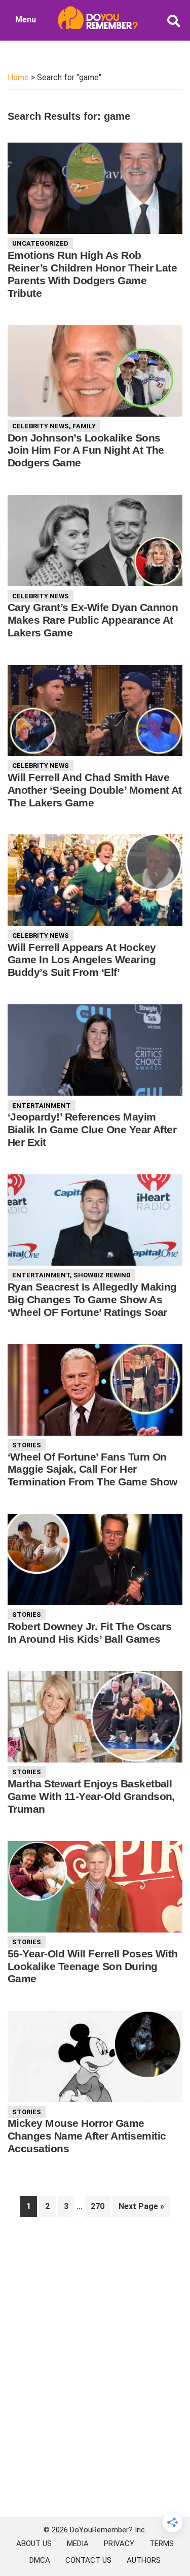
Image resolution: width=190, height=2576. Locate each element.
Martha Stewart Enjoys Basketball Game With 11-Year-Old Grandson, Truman (91, 1796)
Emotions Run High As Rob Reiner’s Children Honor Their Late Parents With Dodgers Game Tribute (92, 274)
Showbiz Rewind (102, 1275)
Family (84, 426)
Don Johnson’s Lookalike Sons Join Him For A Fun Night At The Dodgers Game (86, 450)
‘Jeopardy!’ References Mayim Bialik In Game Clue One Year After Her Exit (92, 1129)
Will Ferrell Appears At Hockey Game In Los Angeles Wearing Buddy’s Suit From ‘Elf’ (82, 960)
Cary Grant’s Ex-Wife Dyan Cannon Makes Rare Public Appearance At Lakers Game (93, 620)
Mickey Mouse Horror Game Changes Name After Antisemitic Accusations (87, 2136)
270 (100, 2206)
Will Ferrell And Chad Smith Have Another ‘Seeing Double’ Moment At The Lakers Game (95, 790)
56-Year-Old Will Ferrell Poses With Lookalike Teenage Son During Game (93, 1966)
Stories (27, 1445)
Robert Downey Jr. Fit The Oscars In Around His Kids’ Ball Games (89, 1633)
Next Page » (141, 2209)
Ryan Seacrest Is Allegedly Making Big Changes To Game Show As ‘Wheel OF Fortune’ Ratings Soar (92, 1299)
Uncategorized (40, 243)
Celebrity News (41, 426)
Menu (26, 20)
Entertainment (42, 1106)
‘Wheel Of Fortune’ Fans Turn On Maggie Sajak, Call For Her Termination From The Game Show (92, 1469)
